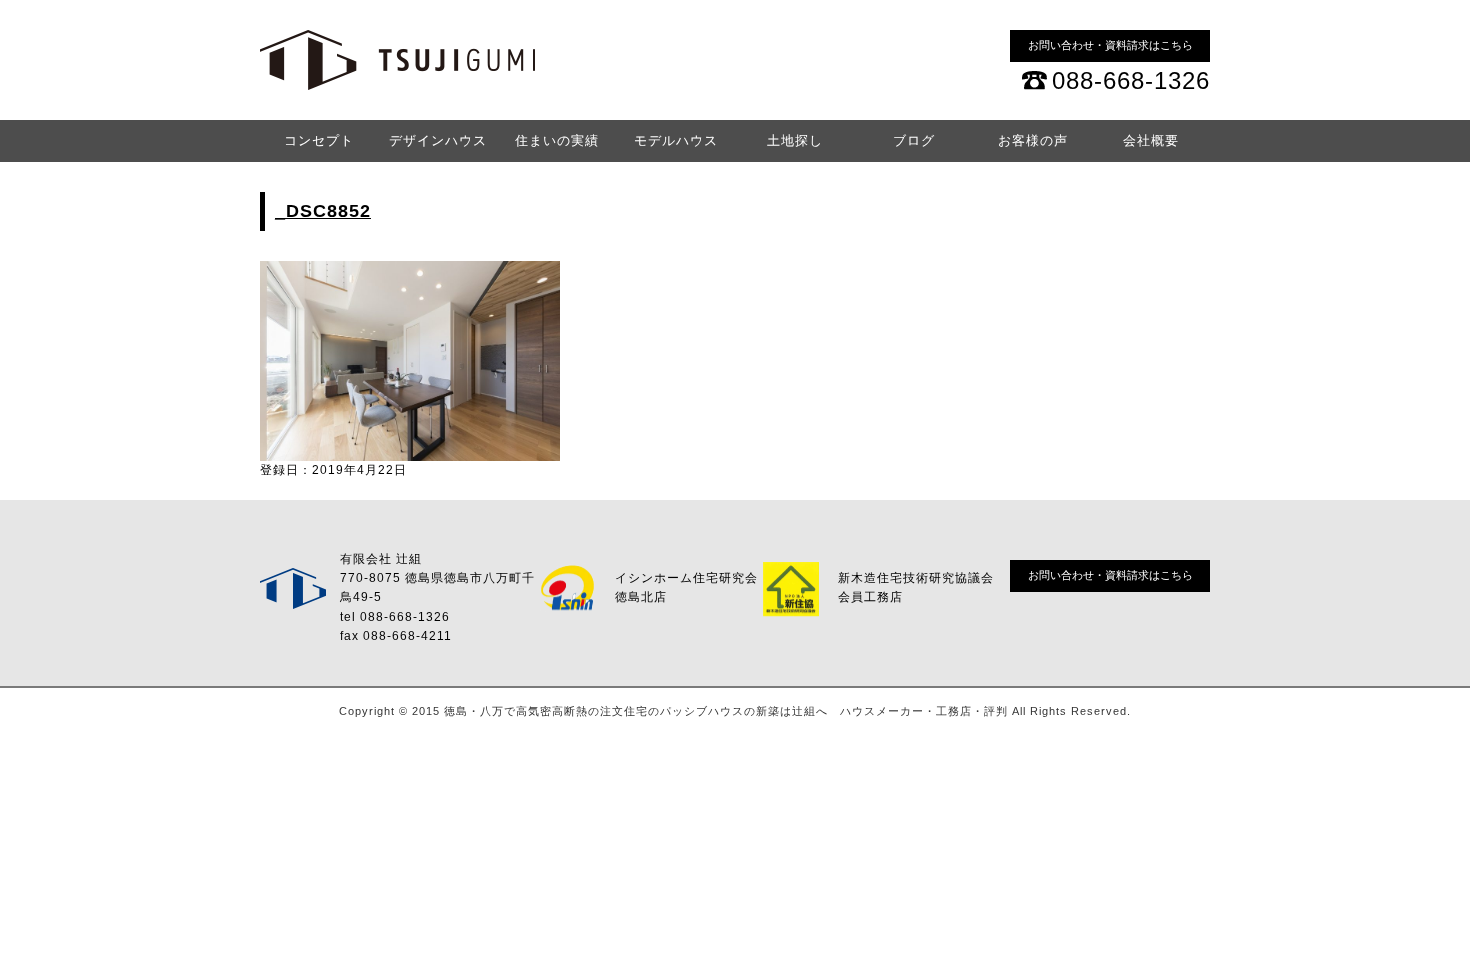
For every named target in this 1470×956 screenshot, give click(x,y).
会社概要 (1151, 140)
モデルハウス (676, 140)
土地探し (795, 140)
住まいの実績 (557, 140)
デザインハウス (438, 140)
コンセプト (319, 140)
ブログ (914, 140)
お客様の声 (1033, 140)
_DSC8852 (323, 211)
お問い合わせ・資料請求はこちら (1110, 45)
